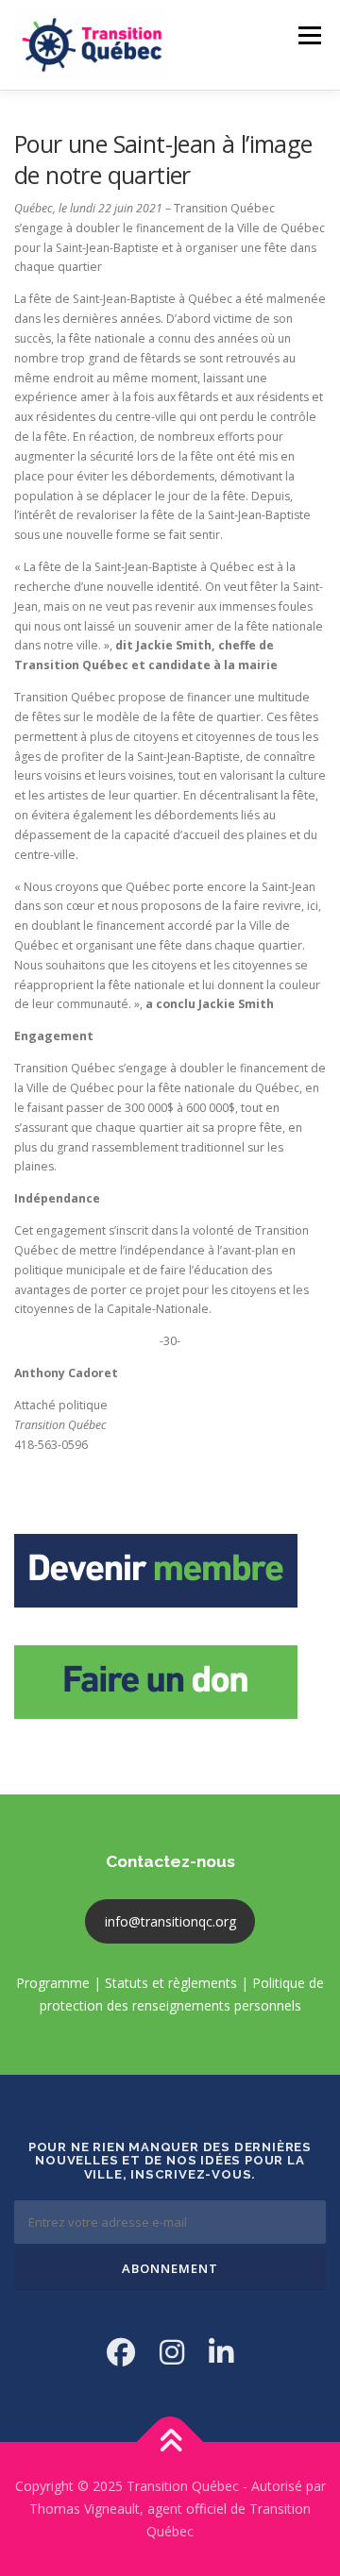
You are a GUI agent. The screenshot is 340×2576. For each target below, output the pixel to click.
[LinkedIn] (221, 2352)
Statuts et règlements (171, 1983)
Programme (53, 1983)
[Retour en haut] (170, 2442)
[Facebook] (121, 2352)
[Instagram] (172, 2352)
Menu (308, 35)
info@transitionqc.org (170, 1921)
